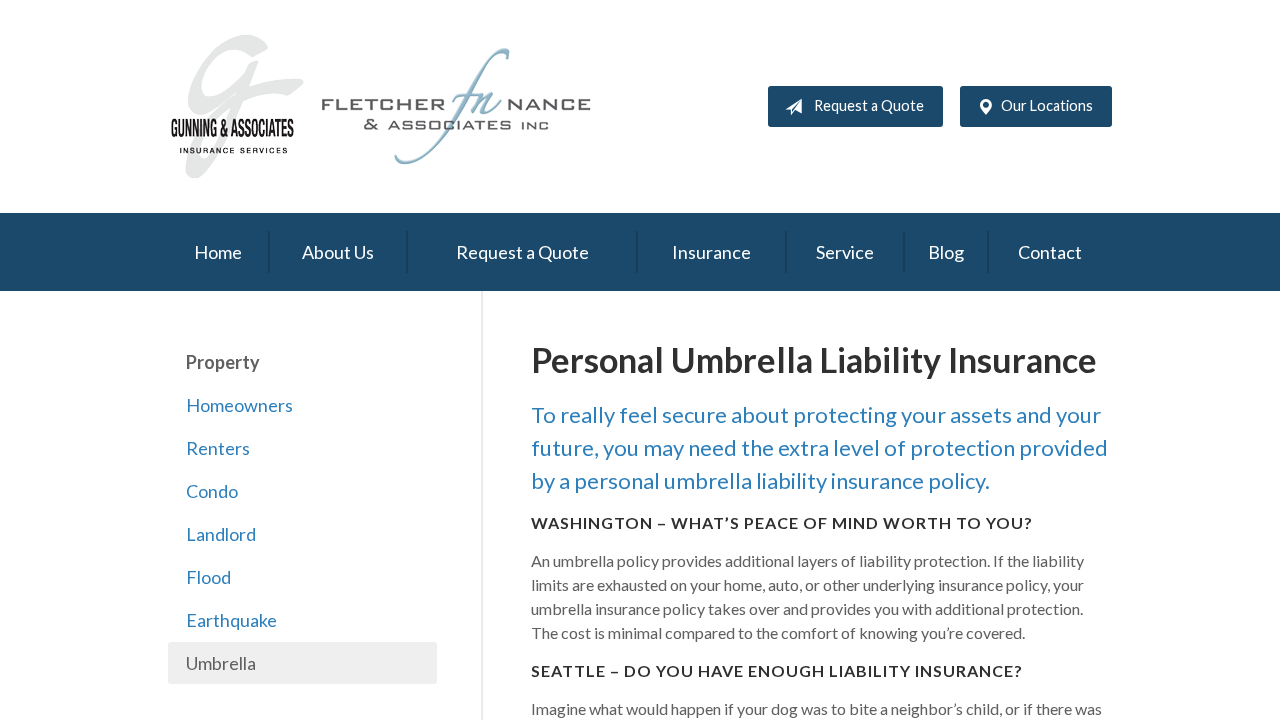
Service (845, 252)
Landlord (221, 534)
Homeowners (239, 405)
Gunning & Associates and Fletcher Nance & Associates (393, 106)
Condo (212, 491)
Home (218, 252)
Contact (1050, 252)
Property (223, 362)
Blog (946, 252)
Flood (208, 577)
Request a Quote (869, 105)
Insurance (711, 252)
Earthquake (231, 620)
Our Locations (1047, 105)
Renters (218, 448)
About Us (338, 252)
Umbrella (221, 663)
